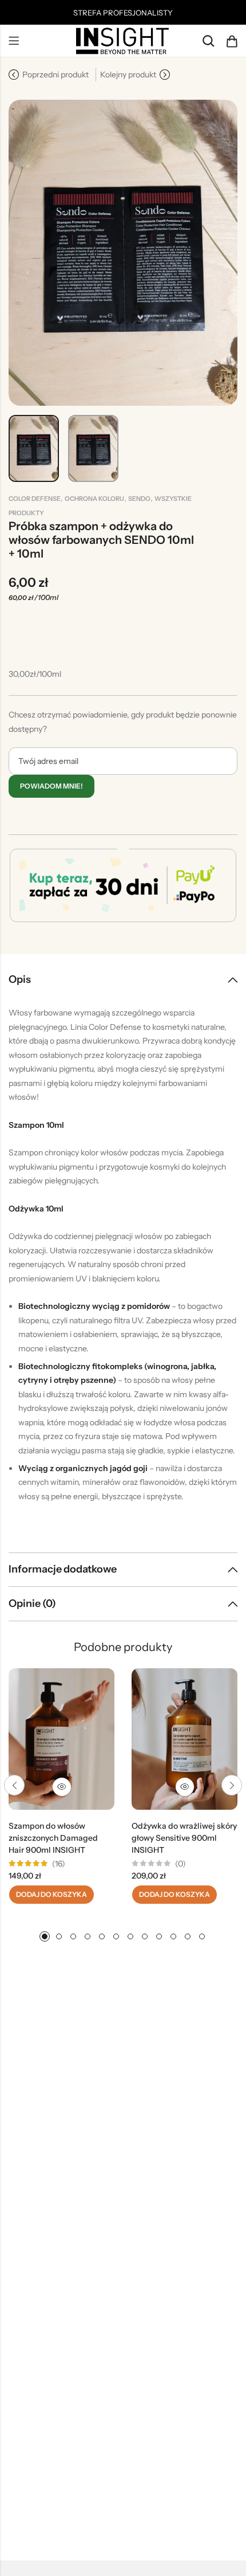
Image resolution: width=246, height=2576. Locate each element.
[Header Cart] (232, 41)
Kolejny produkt (128, 75)
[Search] (208, 41)
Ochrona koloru (94, 499)
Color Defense (35, 499)
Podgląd (62, 1787)
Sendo (139, 499)
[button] (14, 1785)
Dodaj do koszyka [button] (51, 1894)
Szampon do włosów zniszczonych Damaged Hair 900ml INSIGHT (53, 1838)
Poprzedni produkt (55, 75)
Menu (14, 41)
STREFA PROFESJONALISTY (123, 13)
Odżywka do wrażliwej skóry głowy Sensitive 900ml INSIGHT (184, 1838)
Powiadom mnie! (51, 786)
